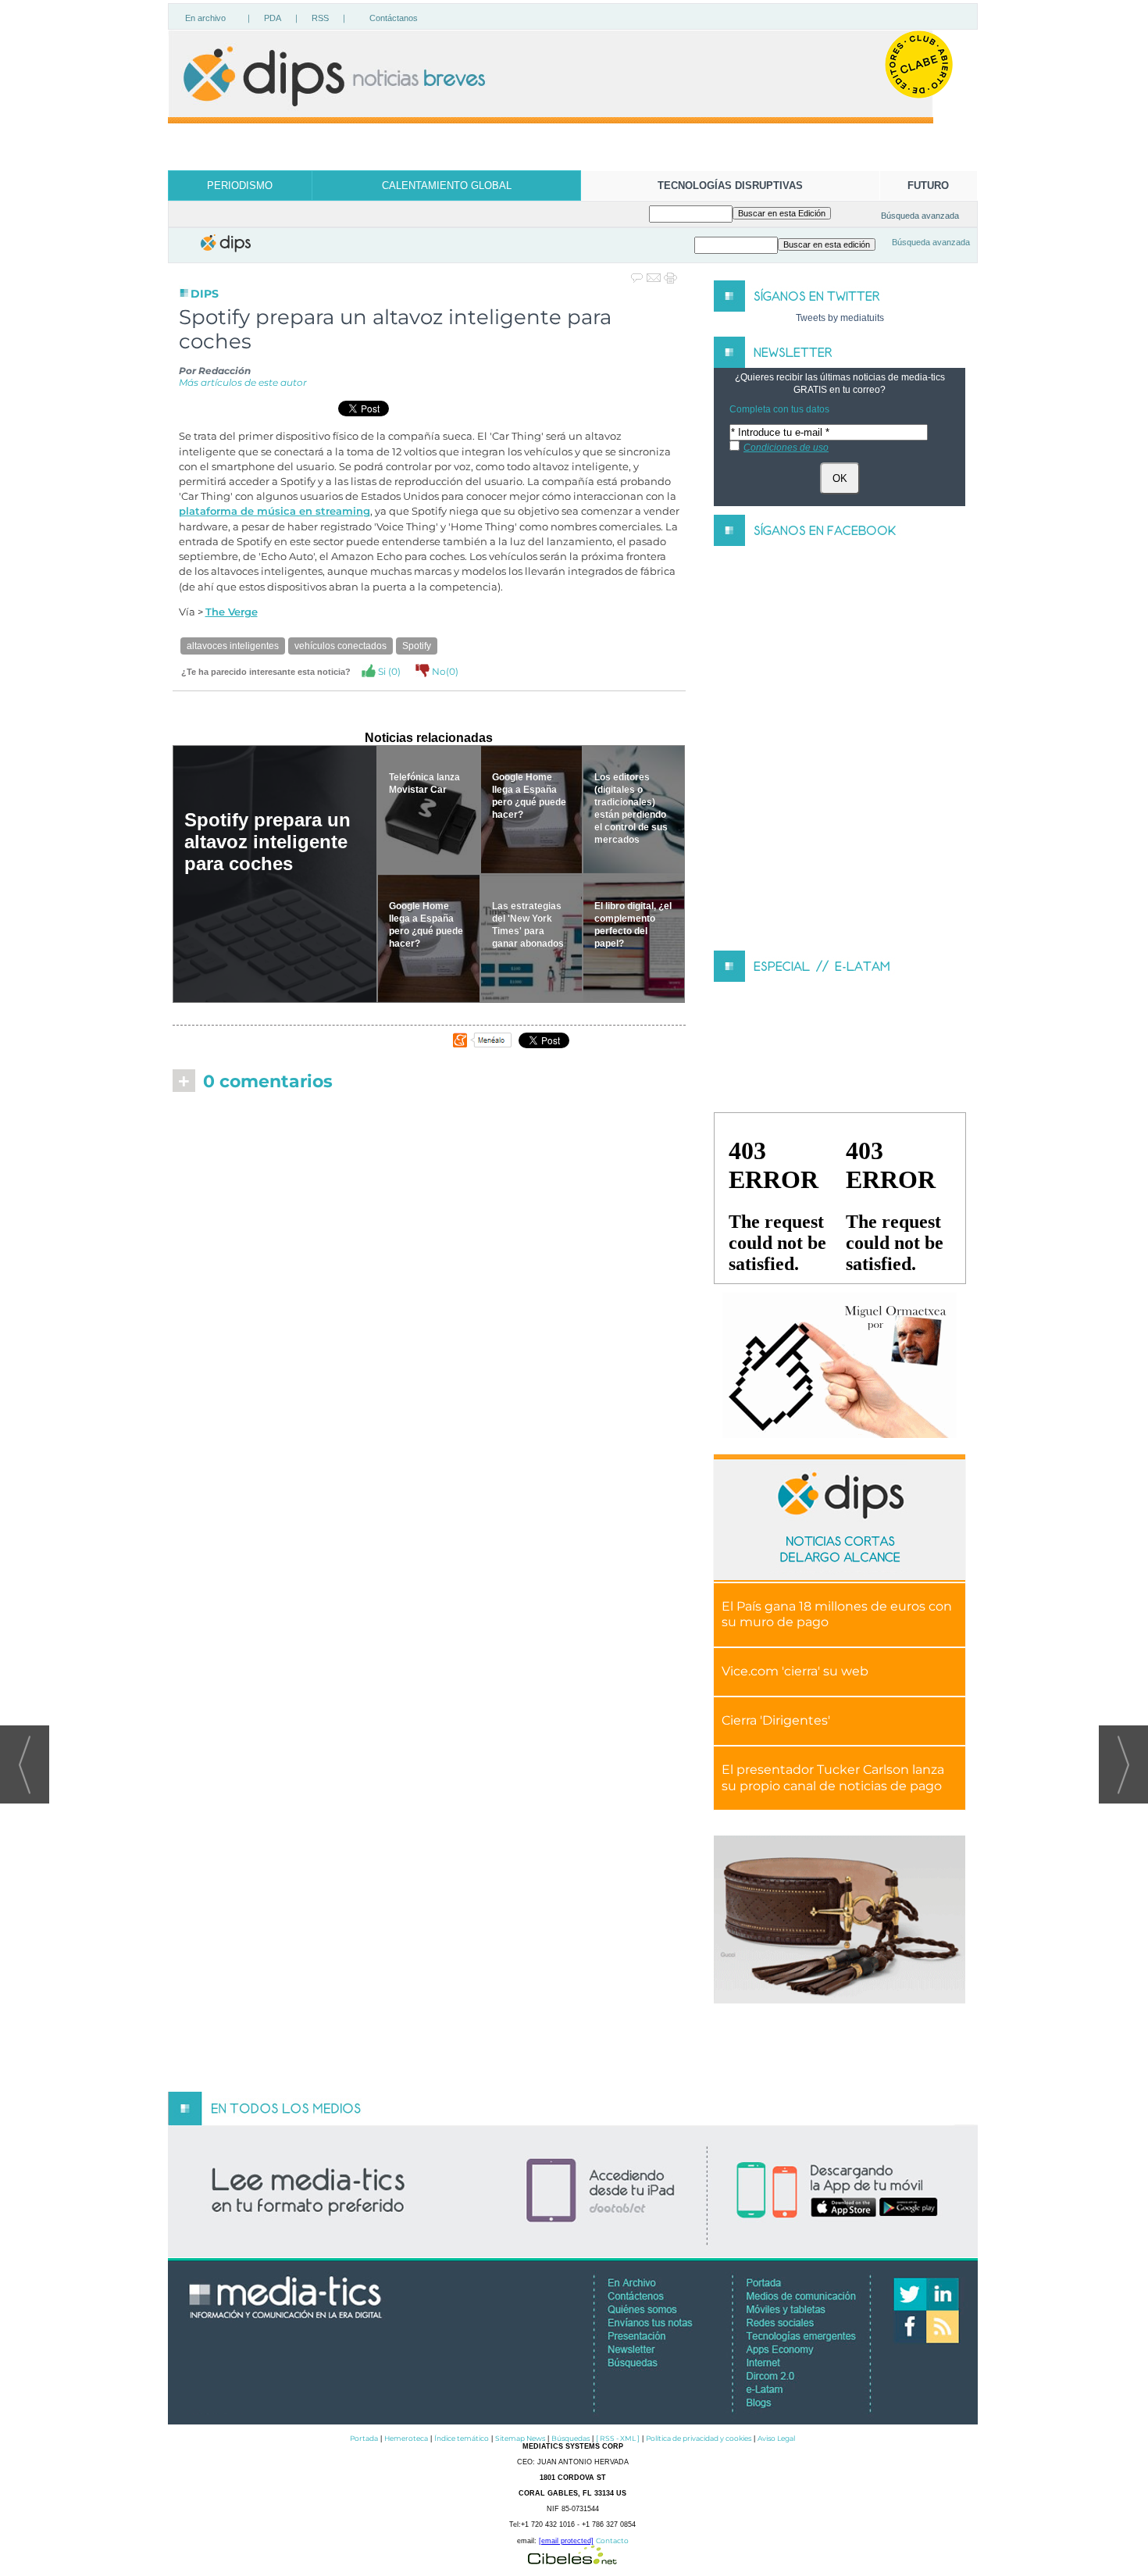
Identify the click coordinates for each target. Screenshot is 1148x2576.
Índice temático (462, 2438)
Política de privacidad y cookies (699, 2438)
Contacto (612, 2540)
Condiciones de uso (786, 448)
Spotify (417, 646)
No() (444, 671)
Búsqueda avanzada (920, 216)
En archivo (205, 18)
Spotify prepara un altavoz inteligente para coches (267, 842)
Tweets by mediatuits (840, 318)
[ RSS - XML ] (618, 2438)
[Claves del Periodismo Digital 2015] (840, 1366)
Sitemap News (520, 2438)
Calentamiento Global (447, 186)
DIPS (205, 294)
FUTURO (928, 186)
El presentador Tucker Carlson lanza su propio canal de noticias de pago (833, 1778)
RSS (320, 18)
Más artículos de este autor (243, 382)
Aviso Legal (776, 2438)
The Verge (232, 612)
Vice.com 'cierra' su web (795, 1671)
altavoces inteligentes (233, 646)
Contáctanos (394, 18)
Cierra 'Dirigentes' (776, 1720)
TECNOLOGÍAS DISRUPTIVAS (730, 186)
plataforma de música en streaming (275, 511)
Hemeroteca (406, 2438)
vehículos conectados (340, 646)
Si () (388, 671)
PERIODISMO (240, 186)
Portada (364, 2438)
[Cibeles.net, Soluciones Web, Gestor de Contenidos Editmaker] (572, 2560)
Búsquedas (570, 2438)
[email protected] (566, 2541)
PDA (273, 18)
